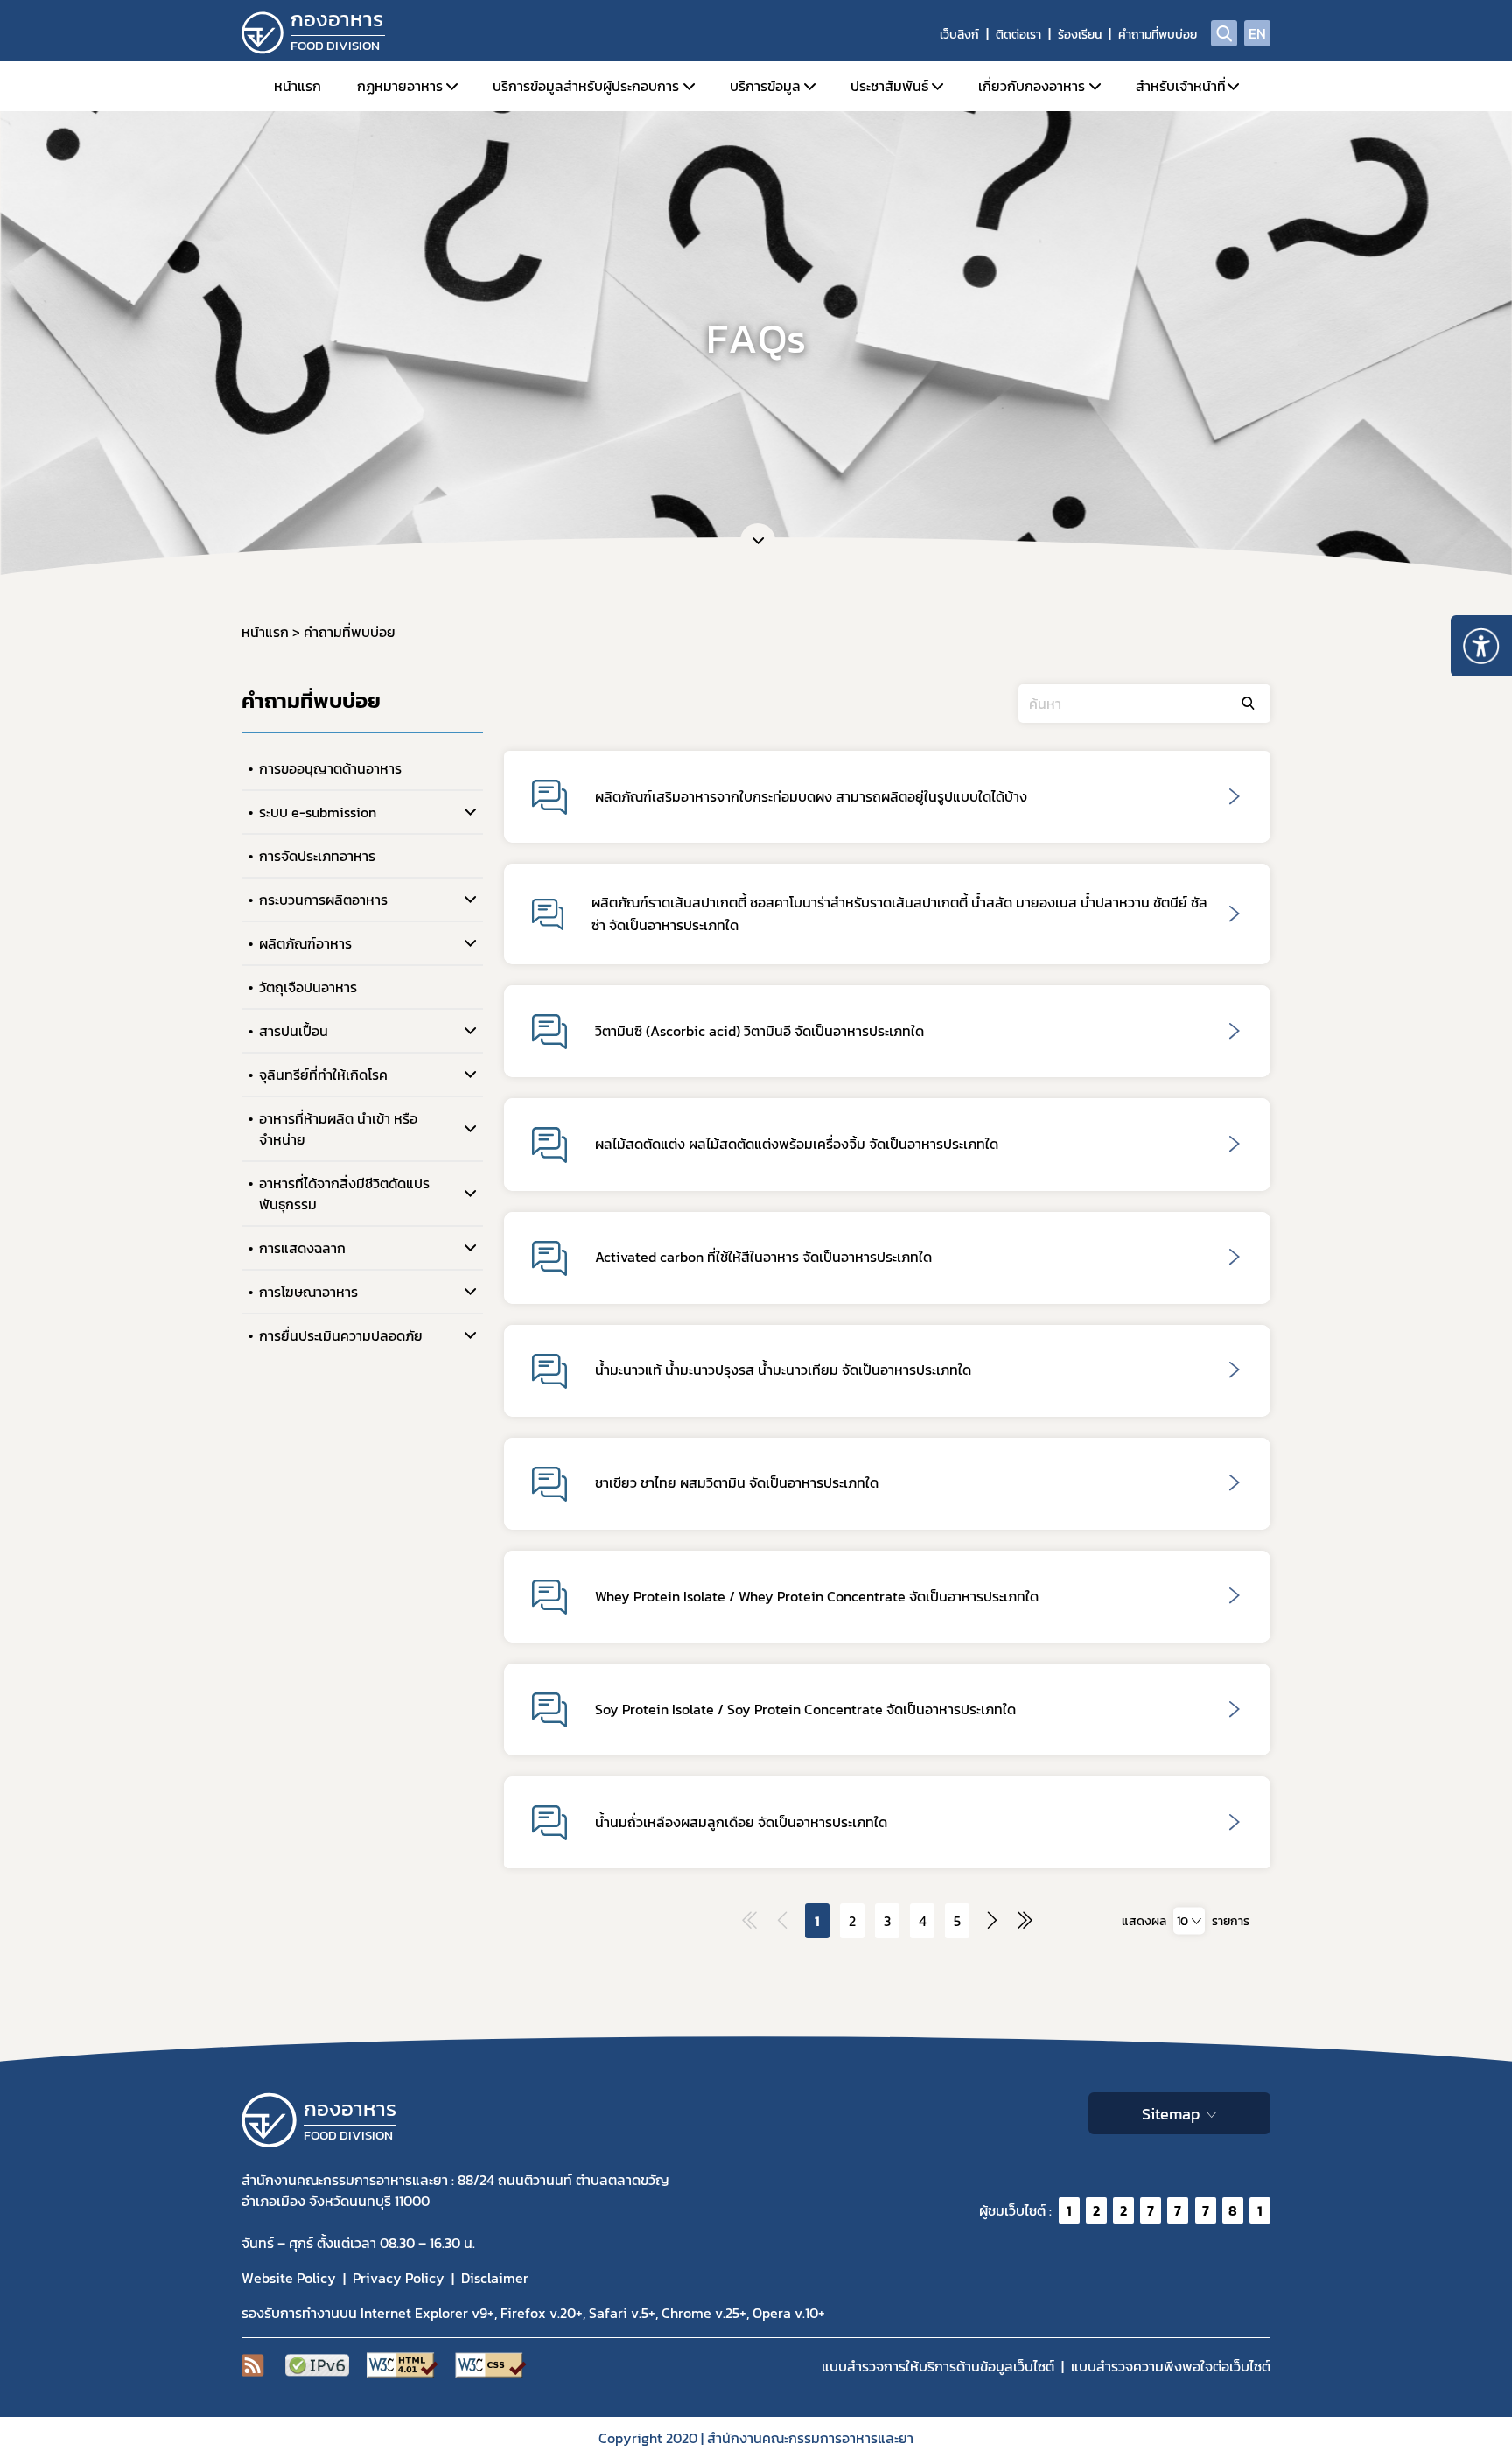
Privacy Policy (399, 2278)
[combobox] (1189, 1921)
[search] (1224, 33)
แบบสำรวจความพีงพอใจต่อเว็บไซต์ (1171, 2366)
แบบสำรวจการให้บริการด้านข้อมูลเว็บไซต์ (938, 2366)
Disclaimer (495, 2278)
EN (1257, 33)
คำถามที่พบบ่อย (1158, 35)
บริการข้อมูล (765, 86)
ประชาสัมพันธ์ (889, 86)
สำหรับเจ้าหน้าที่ (1181, 86)
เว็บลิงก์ (959, 35)
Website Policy (289, 2278)
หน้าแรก (297, 86)
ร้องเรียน (1080, 35)
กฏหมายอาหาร (400, 86)
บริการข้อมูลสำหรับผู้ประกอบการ (586, 86)
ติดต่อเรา (1018, 35)
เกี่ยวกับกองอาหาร (1032, 86)
